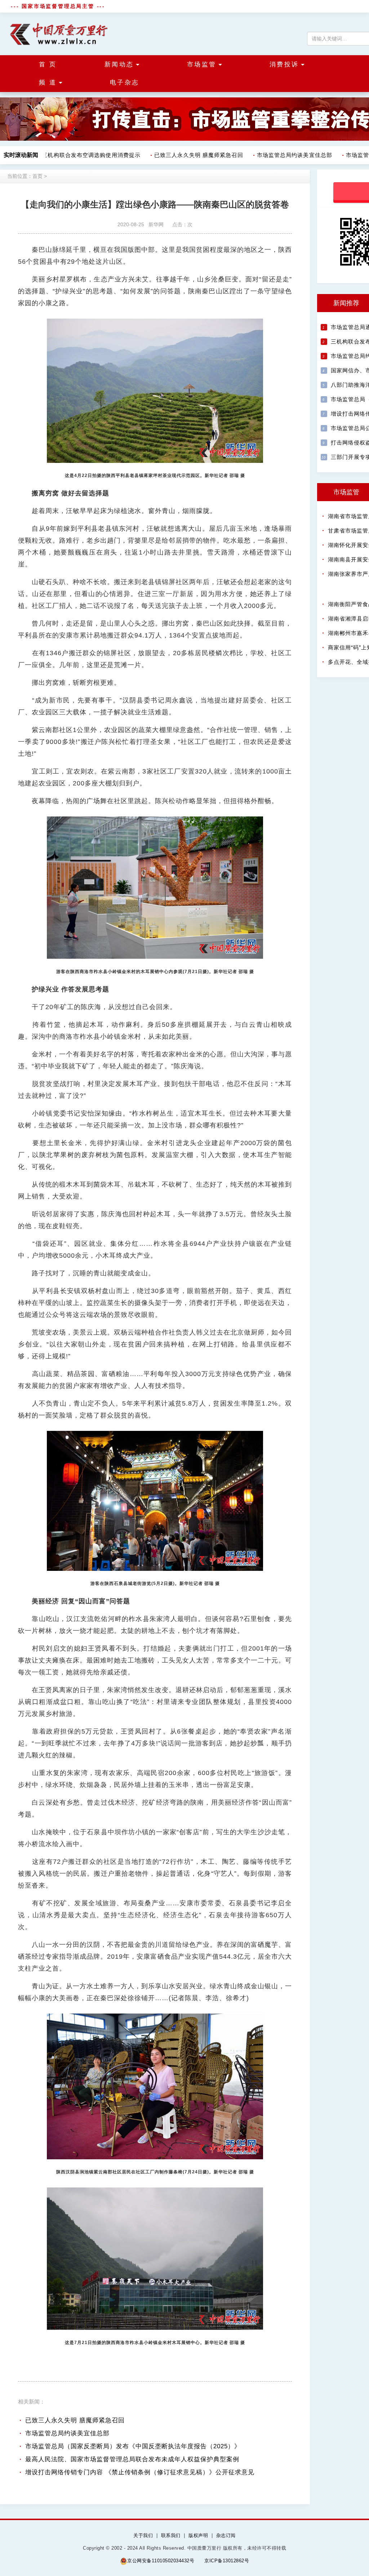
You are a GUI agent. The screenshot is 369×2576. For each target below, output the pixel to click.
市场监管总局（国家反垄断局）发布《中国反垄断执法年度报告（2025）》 (133, 2446)
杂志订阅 (226, 2535)
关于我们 (143, 2535)
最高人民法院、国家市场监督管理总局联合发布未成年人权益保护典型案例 (132, 2459)
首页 (37, 176)
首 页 (48, 64)
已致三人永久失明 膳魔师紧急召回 (183, 155)
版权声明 (198, 2535)
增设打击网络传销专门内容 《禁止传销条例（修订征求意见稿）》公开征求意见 (140, 2472)
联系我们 (171, 2535)
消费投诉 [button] (284, 64)
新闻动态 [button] (119, 64)
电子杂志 (125, 82)
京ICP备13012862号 (227, 2561)
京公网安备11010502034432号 (161, 2561)
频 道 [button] (48, 82)
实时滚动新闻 (21, 155)
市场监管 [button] (202, 64)
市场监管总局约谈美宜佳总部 (279, 155)
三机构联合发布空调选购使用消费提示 (76, 155)
